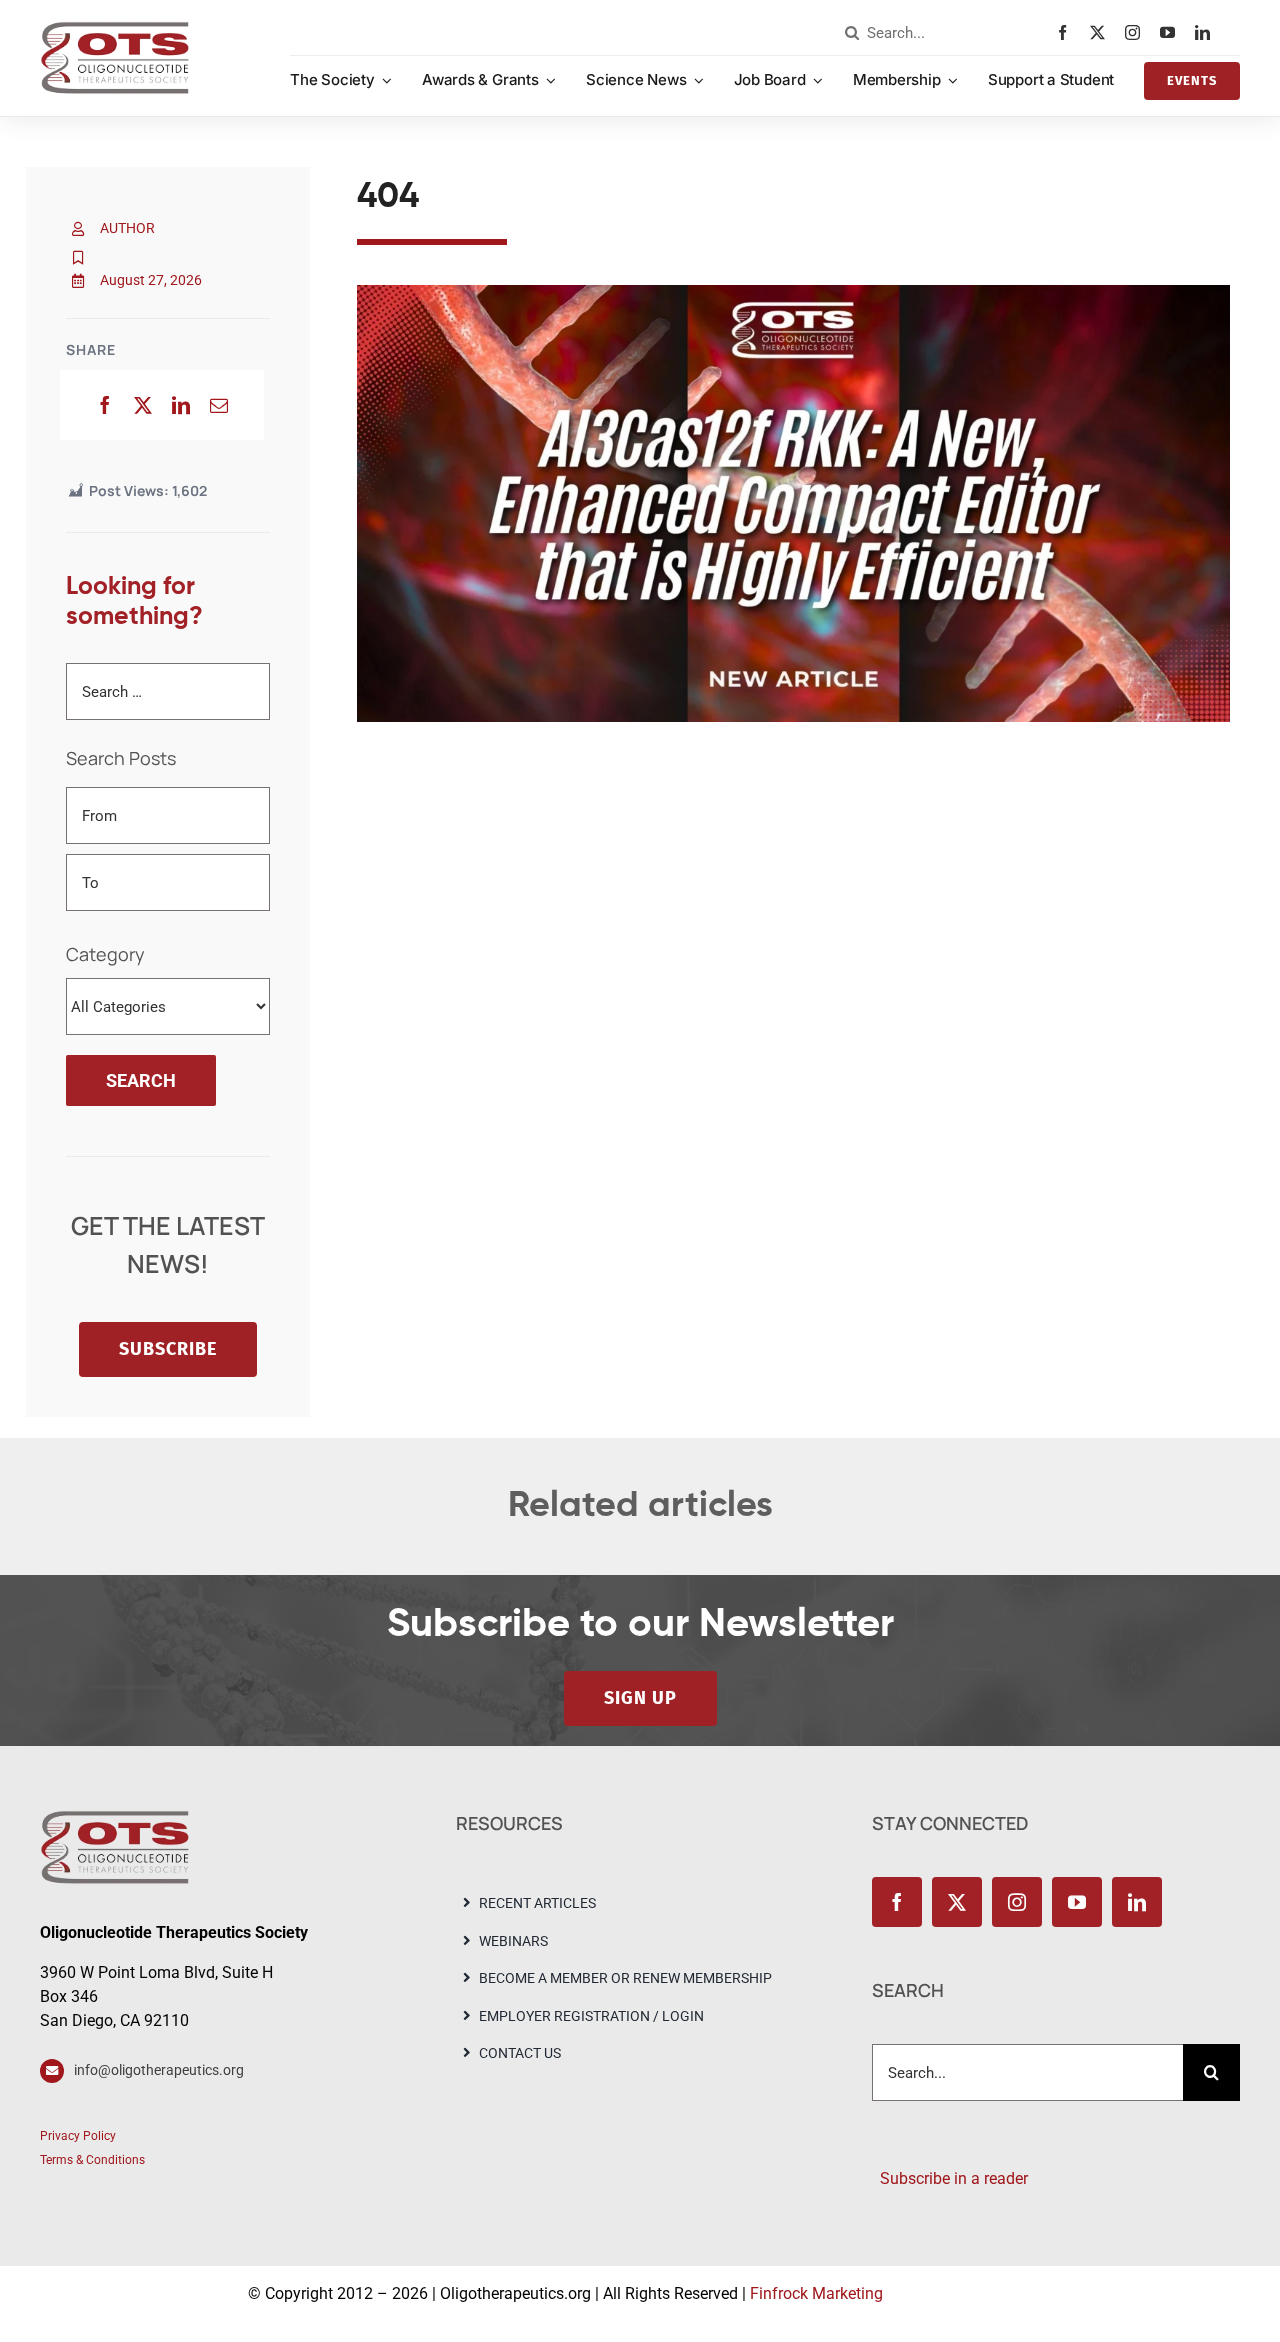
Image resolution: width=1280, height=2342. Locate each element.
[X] (143, 405)
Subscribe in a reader (950, 2178)
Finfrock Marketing (816, 2293)
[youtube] (1172, 32)
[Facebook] (105, 405)
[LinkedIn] (181, 405)
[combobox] (946, 33)
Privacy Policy (78, 2136)
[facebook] (1067, 32)
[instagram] (1137, 32)
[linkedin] (1207, 32)
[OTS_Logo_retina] (115, 28)
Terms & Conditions (92, 2160)
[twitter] (1102, 32)
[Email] (219, 405)
